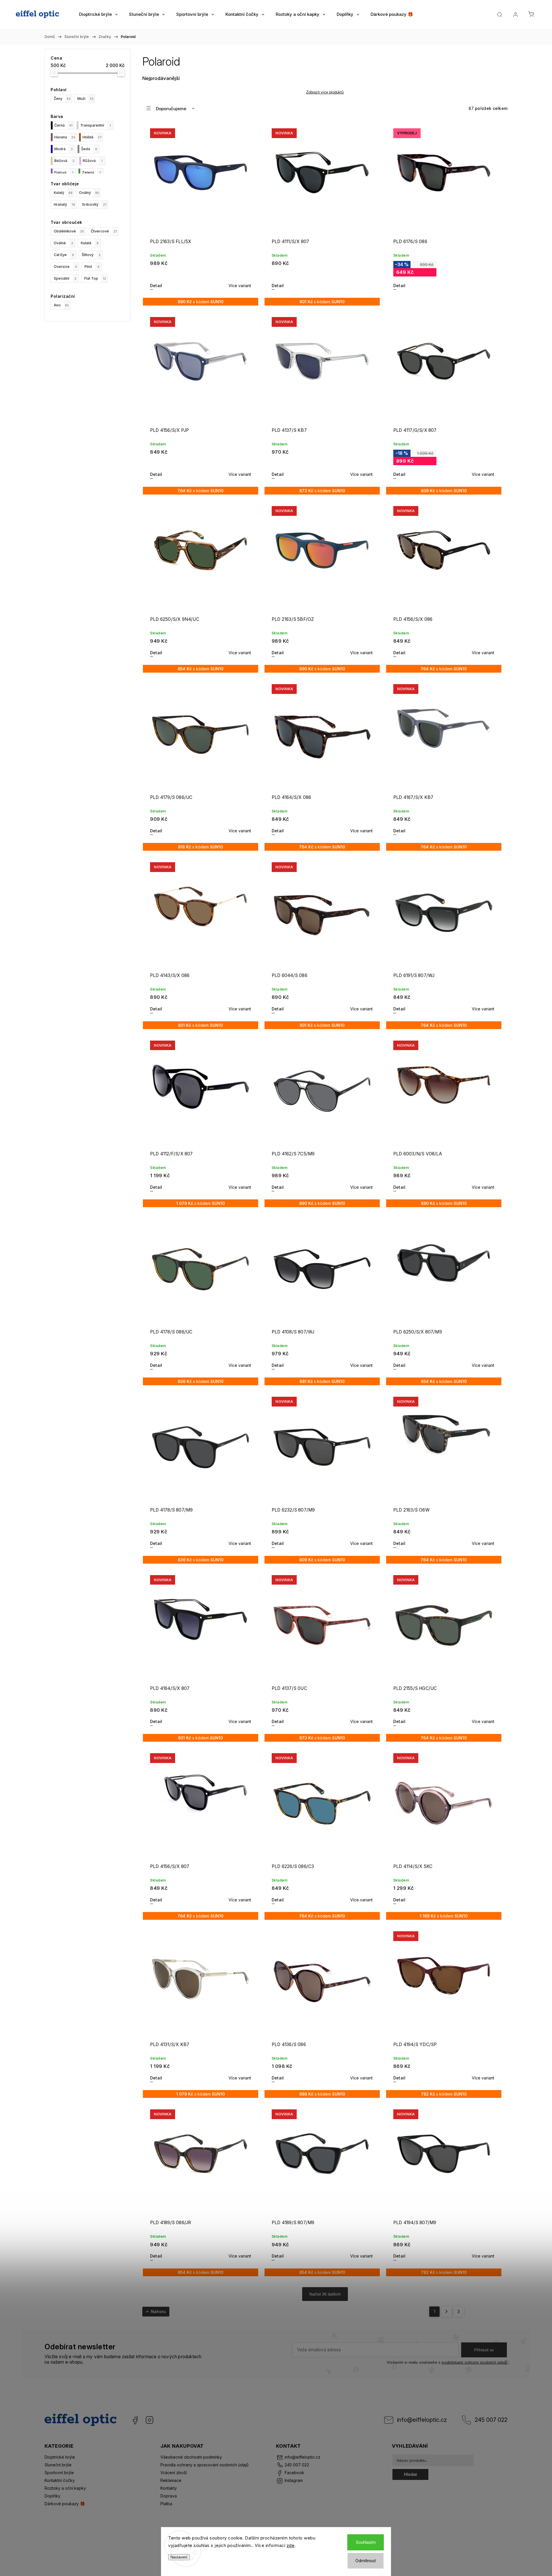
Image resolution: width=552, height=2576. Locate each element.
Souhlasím (366, 2542)
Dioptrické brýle (60, 2457)
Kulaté (90, 243)
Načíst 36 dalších (325, 2294)
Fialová (64, 172)
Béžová (64, 161)
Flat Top (95, 278)
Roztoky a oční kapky (65, 2488)
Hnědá (92, 137)
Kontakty (169, 2488)
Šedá (89, 149)
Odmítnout (366, 2561)
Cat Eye (64, 255)
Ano (61, 305)
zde (291, 2545)
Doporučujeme (171, 109)
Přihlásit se (484, 2350)
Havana (65, 137)
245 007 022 (491, 2420)
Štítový (91, 255)
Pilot (92, 267)
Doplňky (52, 2496)
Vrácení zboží (174, 2473)
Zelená (92, 172)
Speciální (65, 278)
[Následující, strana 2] (446, 2312)
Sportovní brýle (59, 2473)
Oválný (89, 193)
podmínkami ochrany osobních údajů (474, 2362)
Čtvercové (104, 231)
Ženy (62, 99)
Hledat (410, 2474)
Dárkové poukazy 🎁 (65, 2504)
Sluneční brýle (58, 2465)
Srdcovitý (94, 204)
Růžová (93, 161)
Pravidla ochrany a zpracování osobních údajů (204, 2465)
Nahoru (158, 2311)
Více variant (240, 286)
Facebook (135, 2420)
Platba (166, 2504)
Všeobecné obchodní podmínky (191, 2457)
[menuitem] (98, 14)
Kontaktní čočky (60, 2480)
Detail (156, 286)
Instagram (149, 2420)
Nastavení (179, 2557)
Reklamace (171, 2480)
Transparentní (96, 125)
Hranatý (64, 204)
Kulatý (63, 193)
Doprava (169, 2496)
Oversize (65, 267)
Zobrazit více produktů (325, 92)
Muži (86, 99)
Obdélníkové (69, 231)
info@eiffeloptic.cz (422, 2420)
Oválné (63, 243)
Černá (63, 125)
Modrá (64, 149)
